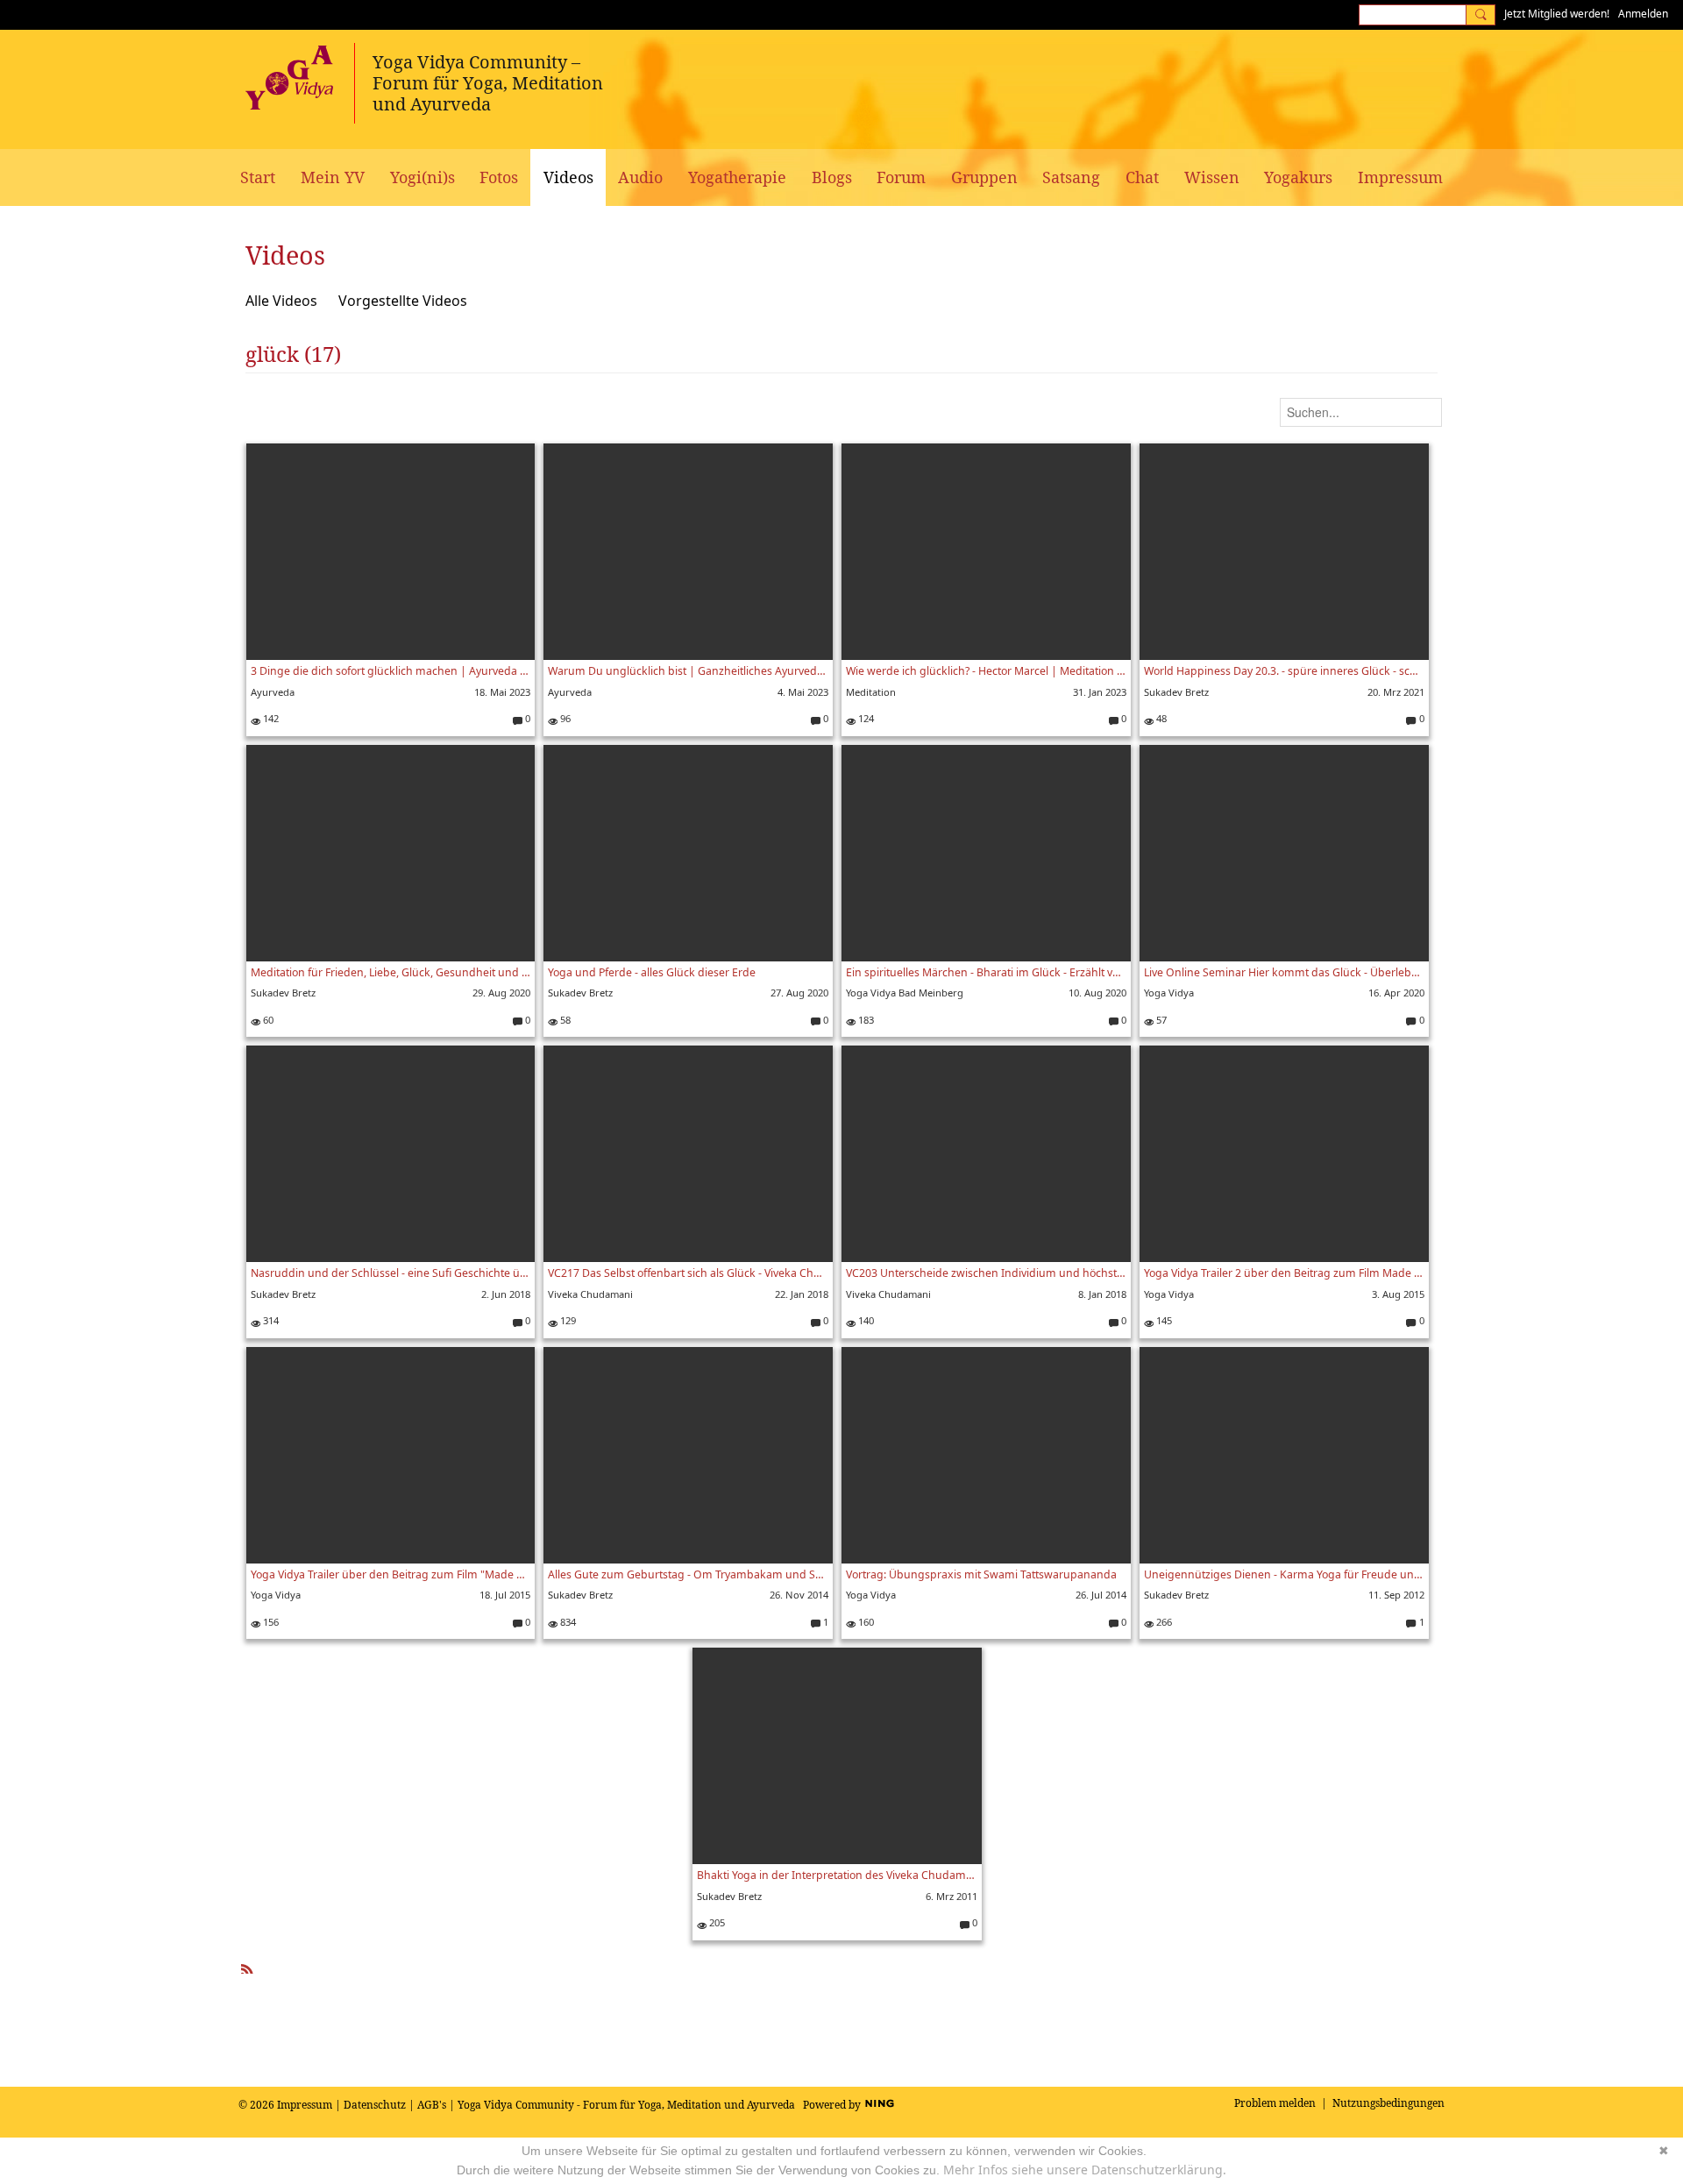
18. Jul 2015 (505, 1595)
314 (270, 1320)
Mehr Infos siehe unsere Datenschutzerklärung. (1085, 2170)
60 (267, 1020)
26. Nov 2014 (799, 1595)
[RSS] (247, 1966)
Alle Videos (281, 301)
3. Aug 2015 (1398, 1294)
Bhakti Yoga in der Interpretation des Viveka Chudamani (837, 1875)
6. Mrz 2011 (952, 1896)
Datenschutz (375, 2105)
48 (1160, 718)
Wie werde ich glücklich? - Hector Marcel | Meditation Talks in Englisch (986, 671)
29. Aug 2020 (501, 993)
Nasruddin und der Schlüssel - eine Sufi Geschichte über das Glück (391, 1273)
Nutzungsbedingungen (1388, 2103)
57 (1160, 1020)
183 (865, 1020)
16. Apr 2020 (1396, 993)
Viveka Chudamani (590, 1294)
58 (564, 1020)
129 (567, 1320)
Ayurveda (273, 692)
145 (1163, 1320)
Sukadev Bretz (1176, 692)
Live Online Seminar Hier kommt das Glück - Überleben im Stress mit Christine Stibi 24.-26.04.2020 (1284, 972)
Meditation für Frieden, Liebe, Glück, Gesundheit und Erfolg (391, 972)
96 (564, 718)
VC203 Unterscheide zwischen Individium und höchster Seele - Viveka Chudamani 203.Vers (986, 1273)
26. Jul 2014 (1101, 1595)
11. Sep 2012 (1396, 1595)
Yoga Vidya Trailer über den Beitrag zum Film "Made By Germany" (391, 1574)
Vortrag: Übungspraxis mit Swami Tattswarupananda (981, 1574)
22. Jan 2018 (802, 1294)
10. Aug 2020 (1097, 993)
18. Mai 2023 (502, 692)
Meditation (871, 692)
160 (865, 1622)
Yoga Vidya (1169, 993)
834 (567, 1622)
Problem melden (1275, 2103)
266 (1163, 1622)
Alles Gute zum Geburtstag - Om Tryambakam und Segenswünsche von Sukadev (688, 1574)
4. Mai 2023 (803, 692)
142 (270, 718)
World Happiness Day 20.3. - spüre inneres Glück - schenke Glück (1284, 671)
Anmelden (1643, 14)
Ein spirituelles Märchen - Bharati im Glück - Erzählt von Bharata (986, 972)
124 (865, 718)
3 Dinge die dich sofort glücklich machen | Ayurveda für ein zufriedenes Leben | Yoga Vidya (391, 671)
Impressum (305, 2105)
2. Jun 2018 (506, 1294)
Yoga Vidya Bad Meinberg (905, 993)
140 (865, 1320)
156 (270, 1622)
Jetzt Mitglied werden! (1557, 14)
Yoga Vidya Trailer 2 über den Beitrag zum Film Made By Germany (1284, 1273)
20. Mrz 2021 (1396, 692)
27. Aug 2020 (799, 993)
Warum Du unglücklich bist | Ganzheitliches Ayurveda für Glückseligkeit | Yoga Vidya (688, 671)
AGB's (432, 2105)
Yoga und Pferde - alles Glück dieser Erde (652, 972)
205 (716, 1922)
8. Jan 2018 (1102, 1294)
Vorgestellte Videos (403, 301)
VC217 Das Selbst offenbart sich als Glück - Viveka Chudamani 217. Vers (688, 1273)
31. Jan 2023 (1100, 692)
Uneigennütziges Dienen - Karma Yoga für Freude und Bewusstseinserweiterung (1284, 1574)
